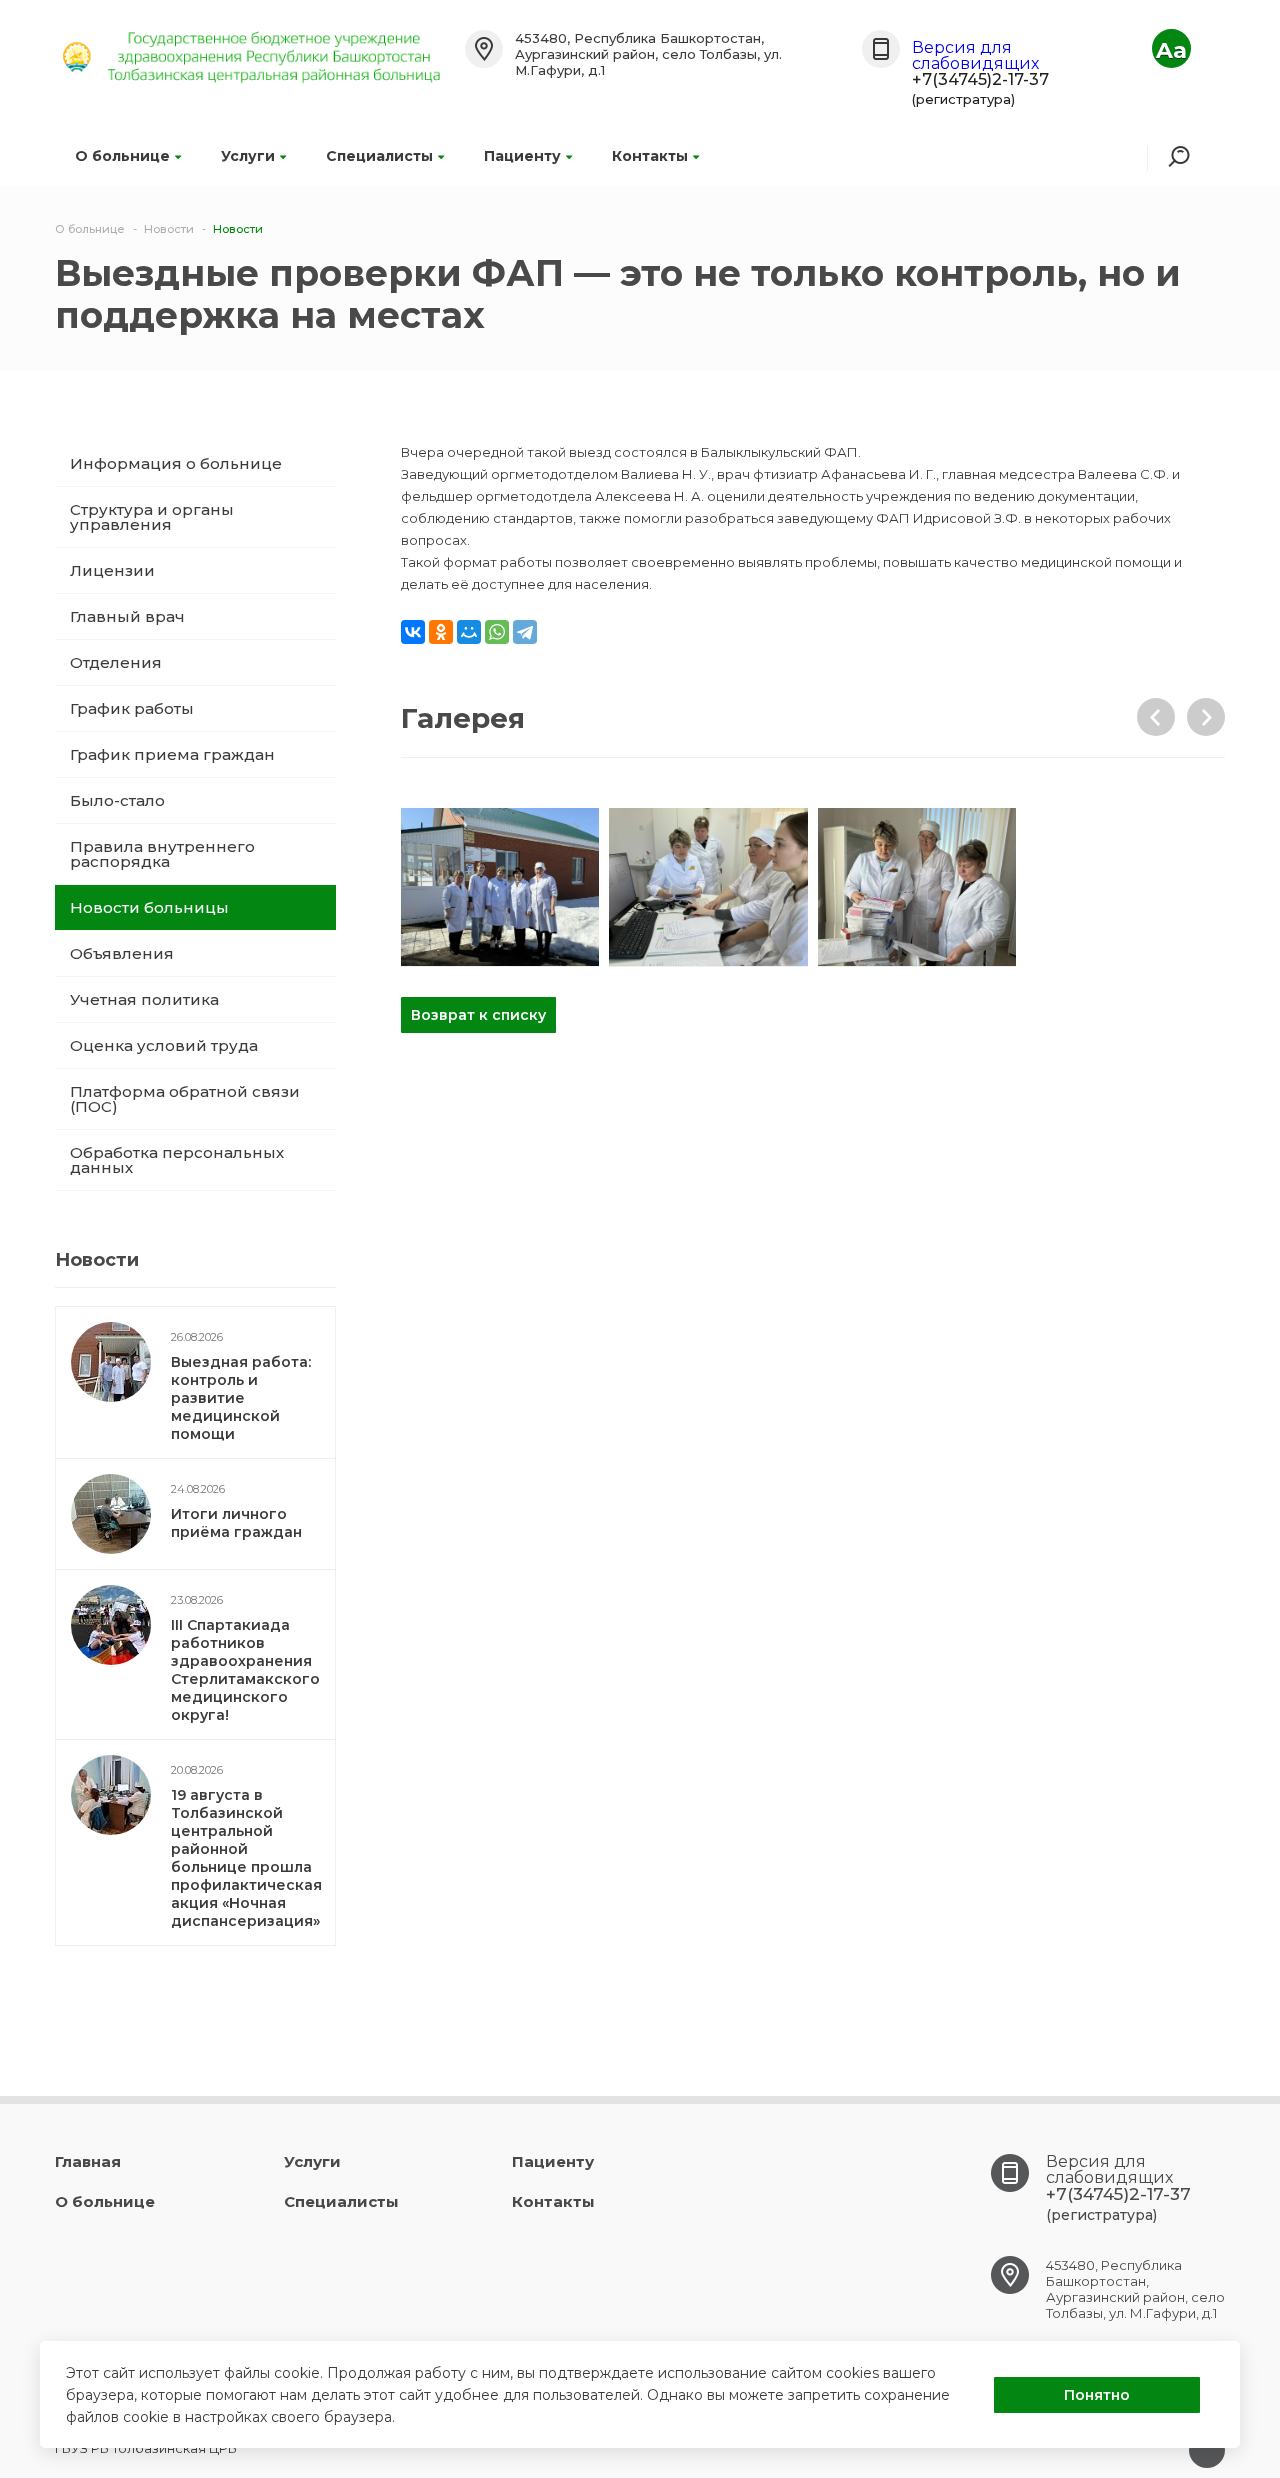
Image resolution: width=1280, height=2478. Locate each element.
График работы (132, 708)
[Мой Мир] (469, 632)
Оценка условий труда (164, 1045)
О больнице (122, 156)
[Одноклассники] (441, 632)
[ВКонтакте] (413, 632)
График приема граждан (172, 754)
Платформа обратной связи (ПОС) (185, 1099)
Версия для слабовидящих (975, 55)
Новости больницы (149, 907)
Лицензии (112, 570)
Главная (88, 2161)
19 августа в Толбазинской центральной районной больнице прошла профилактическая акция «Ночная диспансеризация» (246, 1858)
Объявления (122, 953)
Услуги (248, 156)
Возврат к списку (478, 1015)
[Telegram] (525, 632)
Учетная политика (144, 999)
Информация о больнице (176, 463)
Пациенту (522, 156)
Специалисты (379, 156)
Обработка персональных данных (177, 1160)
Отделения (116, 662)
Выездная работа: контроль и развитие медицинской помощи (241, 1398)
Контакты (650, 156)
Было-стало (117, 800)
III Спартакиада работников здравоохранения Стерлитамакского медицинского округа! (245, 1670)
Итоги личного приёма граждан (236, 1523)
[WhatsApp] (497, 632)
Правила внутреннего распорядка (162, 854)
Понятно (1097, 2395)
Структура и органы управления (152, 517)
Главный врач (127, 616)
